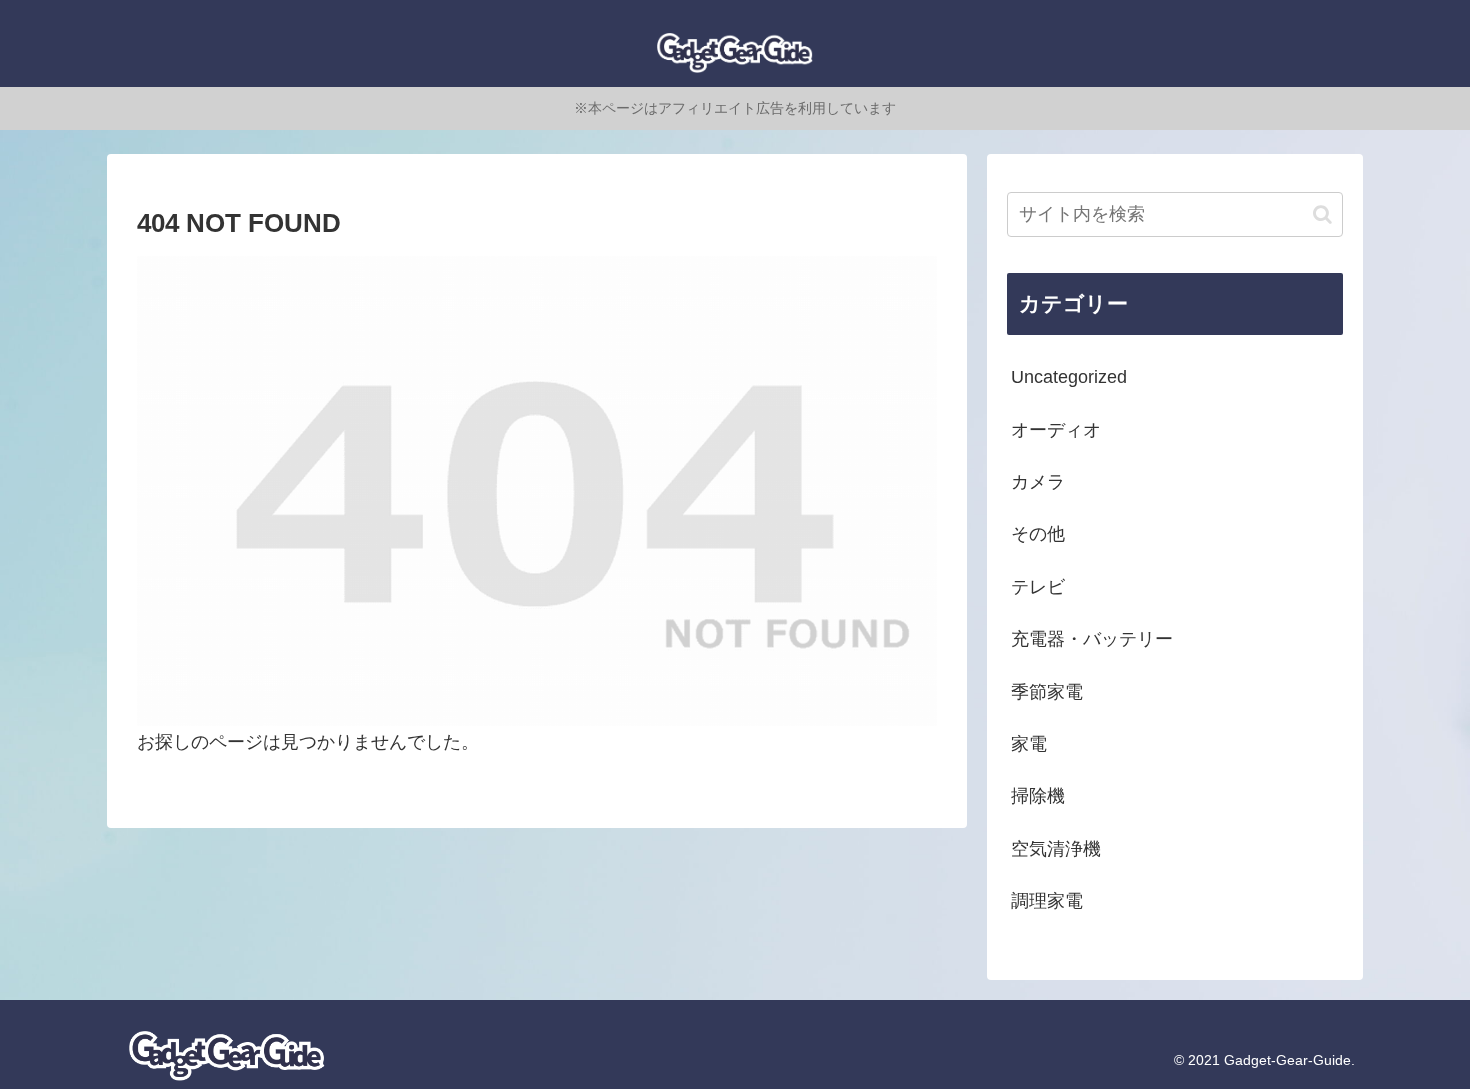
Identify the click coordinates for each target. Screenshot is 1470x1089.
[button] (1322, 214)
